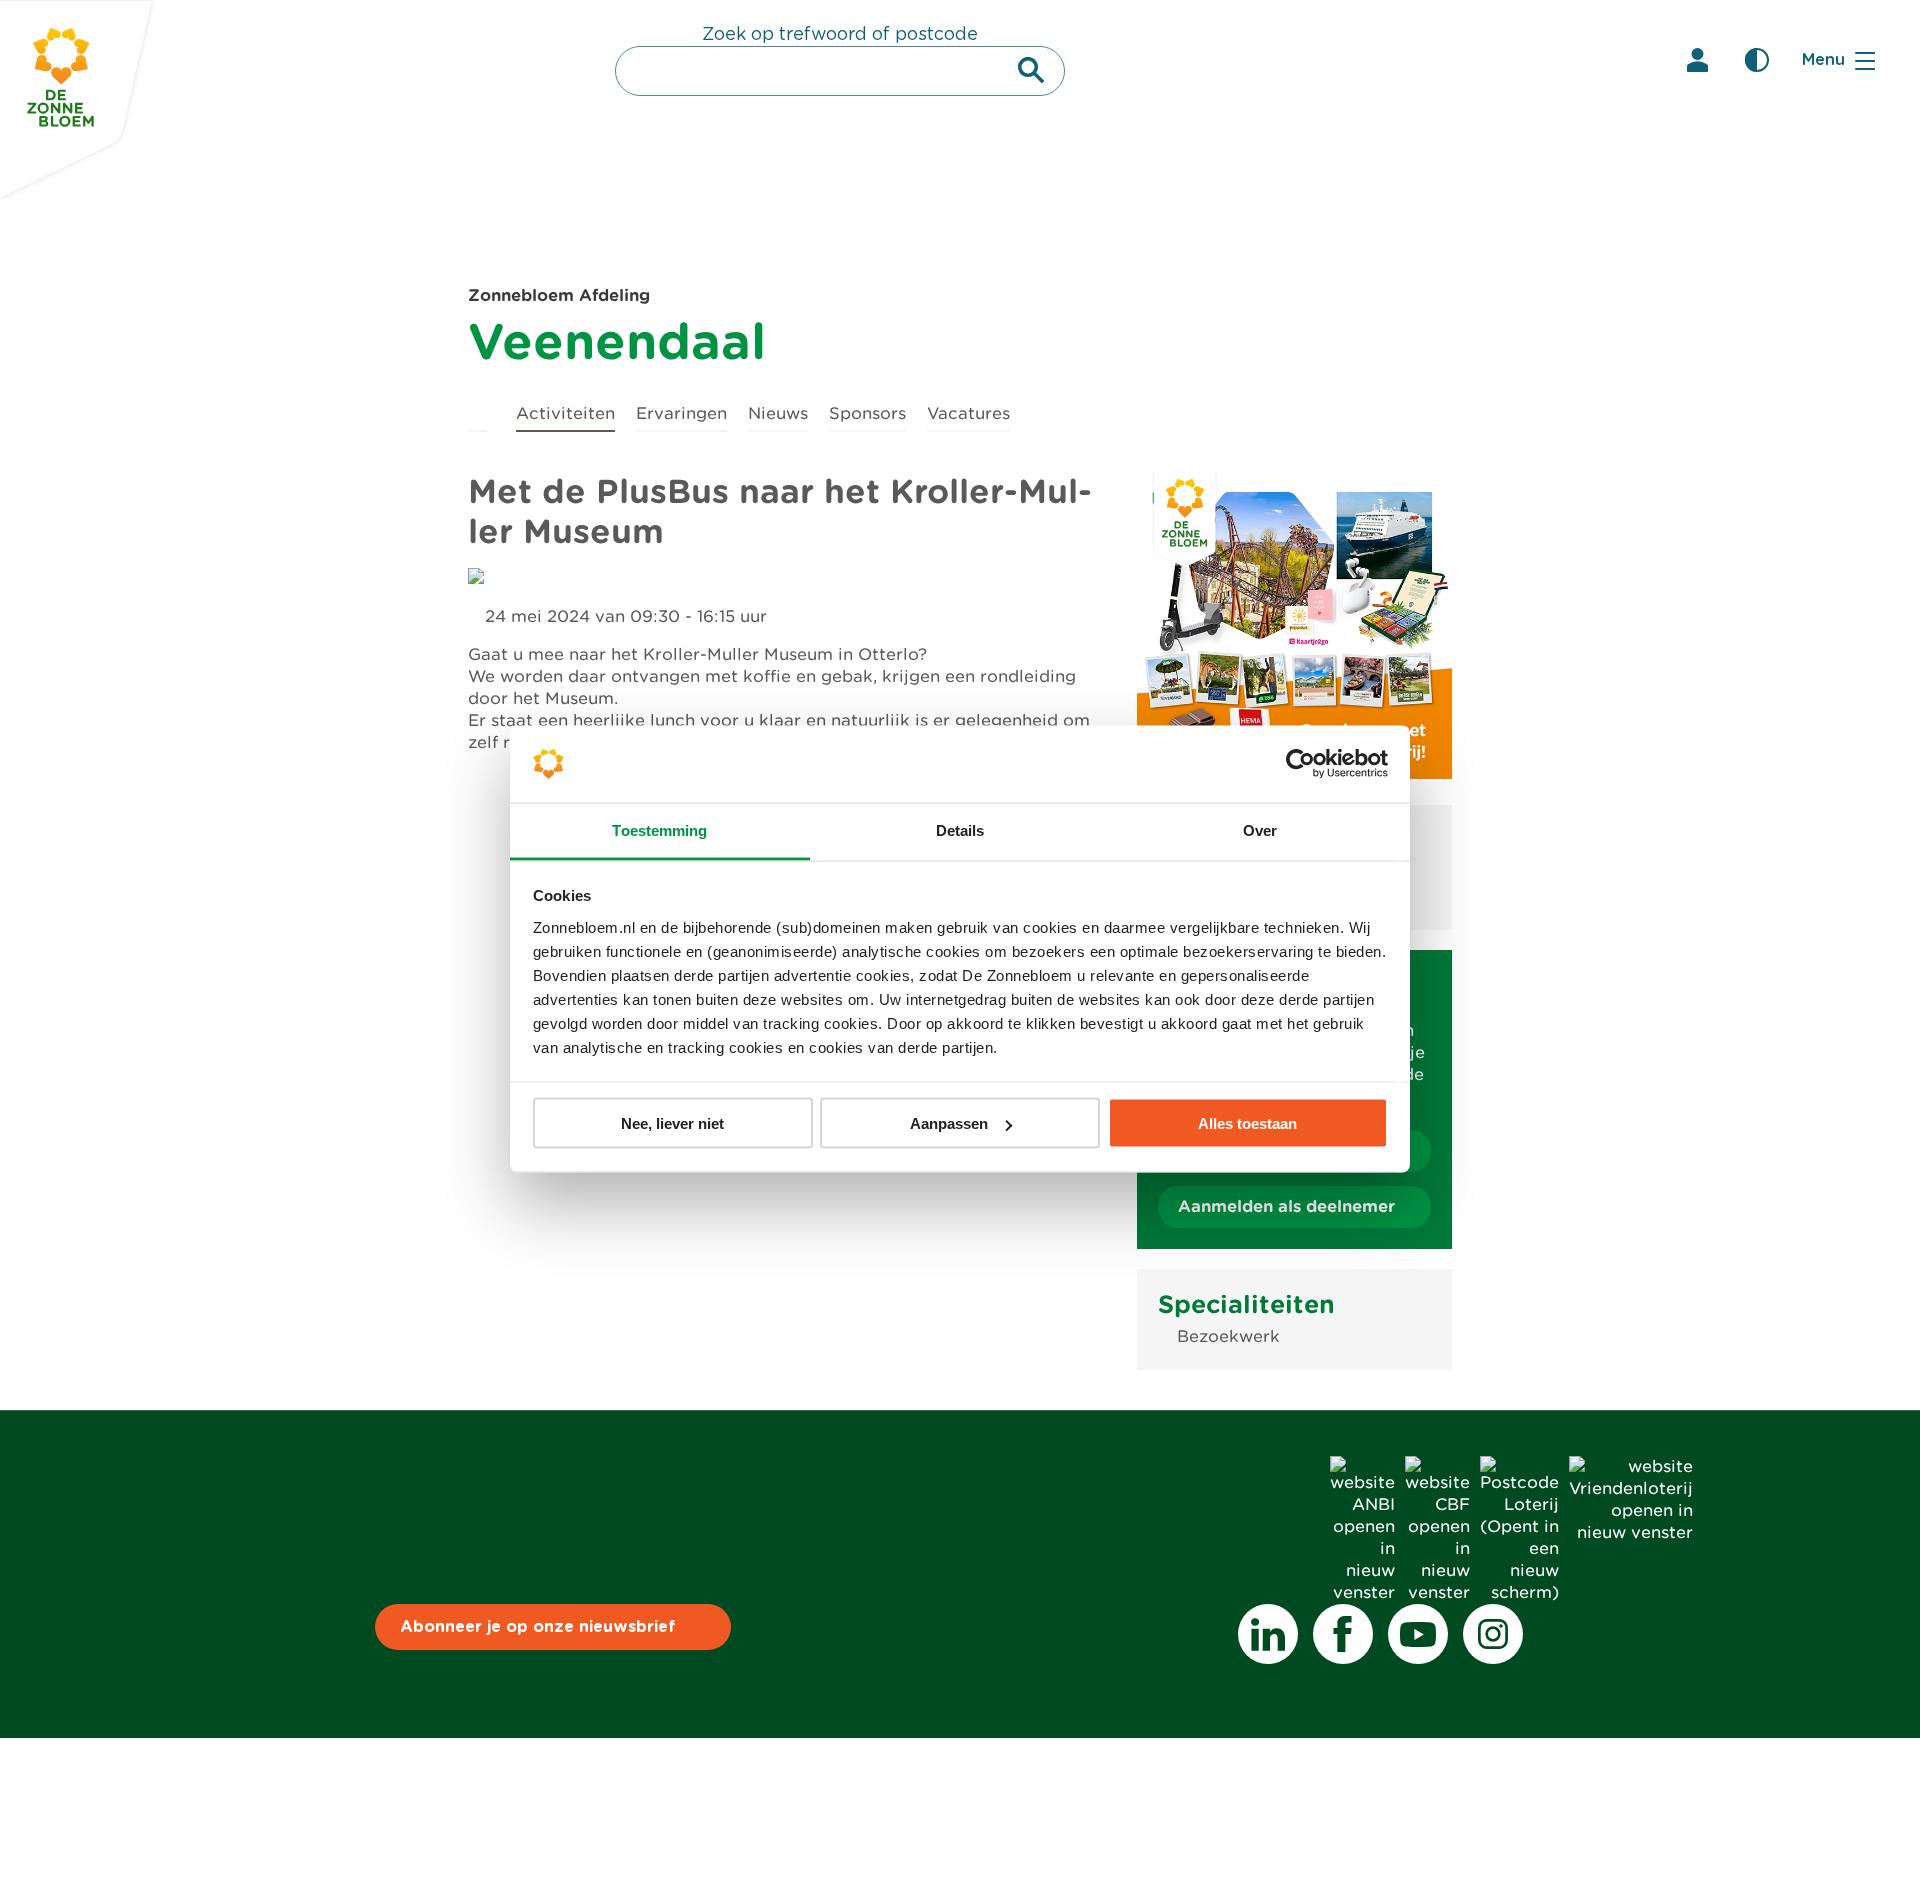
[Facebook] (1343, 1634)
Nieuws (778, 413)
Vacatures (968, 413)
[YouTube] (1418, 1634)
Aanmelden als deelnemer (1286, 1206)
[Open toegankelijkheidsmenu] (1757, 60)
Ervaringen (681, 413)
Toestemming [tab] (659, 829)
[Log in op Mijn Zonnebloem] (1697, 60)
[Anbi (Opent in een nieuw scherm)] (1362, 1592)
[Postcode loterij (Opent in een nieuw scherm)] (1519, 1592)
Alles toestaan (1247, 1123)
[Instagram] (1493, 1634)
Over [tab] (1260, 829)
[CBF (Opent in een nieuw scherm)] (1437, 1592)
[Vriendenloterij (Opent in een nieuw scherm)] (1631, 1532)
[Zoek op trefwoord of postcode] (1031, 70)
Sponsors (867, 413)
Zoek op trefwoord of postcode (840, 35)
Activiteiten (565, 413)
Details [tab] (960, 829)
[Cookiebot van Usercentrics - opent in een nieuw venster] (1300, 764)
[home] (477, 410)
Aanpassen (949, 1123)
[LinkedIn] (1268, 1634)
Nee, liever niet (672, 1123)
